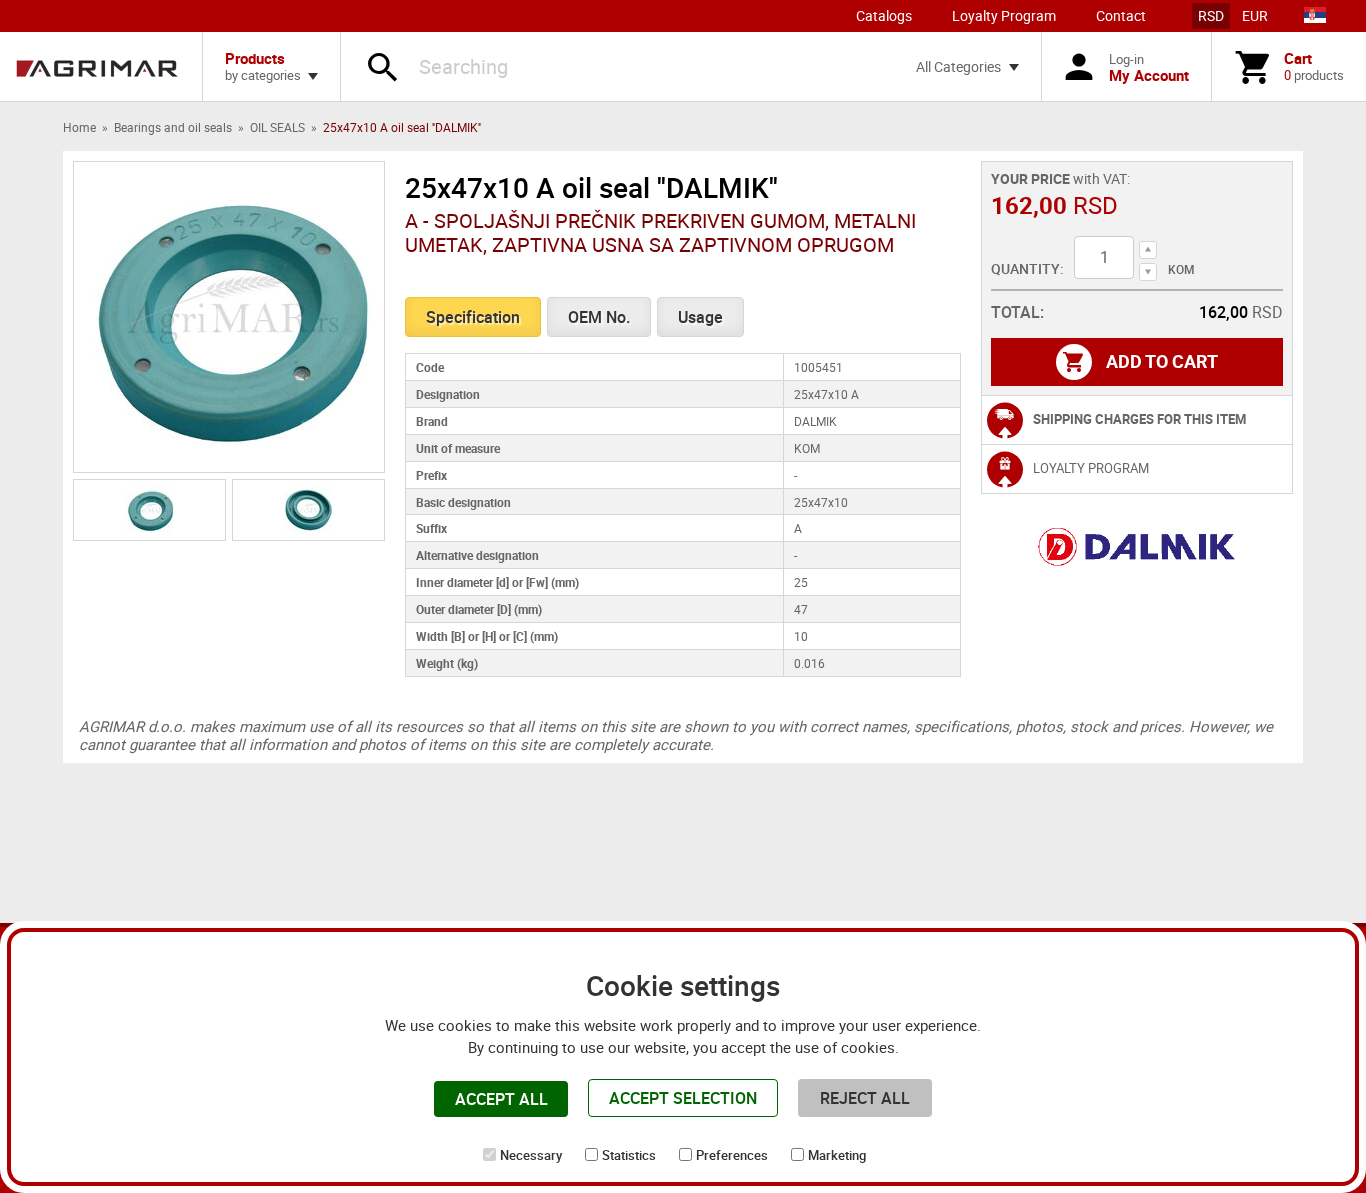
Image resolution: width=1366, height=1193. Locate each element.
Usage (700, 317)
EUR (1255, 15)
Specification (473, 317)
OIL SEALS (277, 127)
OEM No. (599, 317)
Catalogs (884, 15)
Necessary (531, 1155)
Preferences (732, 1155)
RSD (1211, 15)
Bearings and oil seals (173, 127)
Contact (1121, 15)
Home (79, 127)
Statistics (629, 1155)
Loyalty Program (1004, 15)
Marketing (837, 1155)
